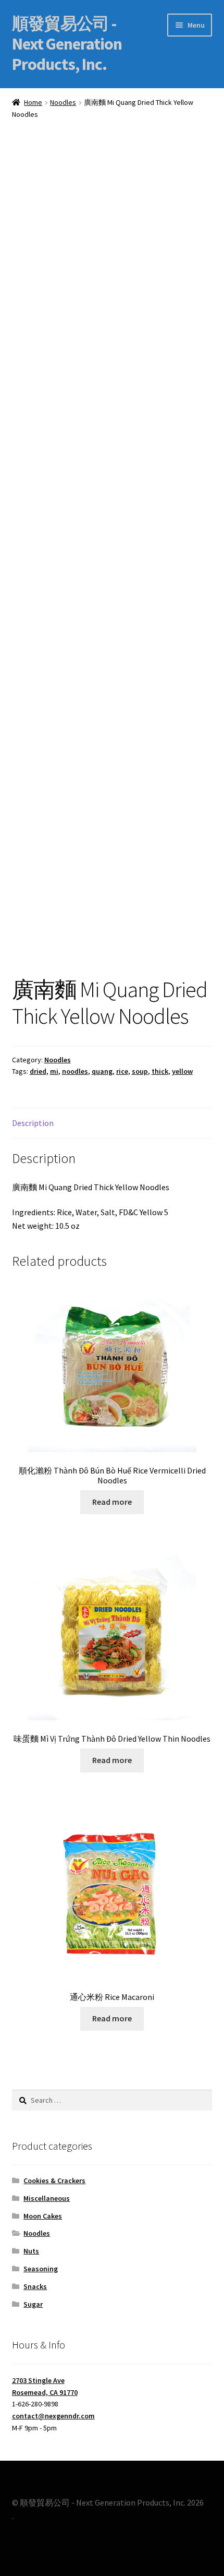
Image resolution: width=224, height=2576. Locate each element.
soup (140, 1071)
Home (33, 102)
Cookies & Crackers (54, 2180)
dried (38, 1071)
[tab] (112, 1124)
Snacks (35, 2286)
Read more (112, 1502)
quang (102, 1071)
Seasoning (41, 2269)
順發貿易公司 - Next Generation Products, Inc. (67, 44)
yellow (182, 1071)
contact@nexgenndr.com (53, 2416)
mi (54, 1071)
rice (122, 1071)
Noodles (63, 102)
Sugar (33, 2304)
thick (160, 1071)
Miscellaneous (47, 2198)
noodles (75, 1071)
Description (33, 1123)
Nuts (31, 2251)
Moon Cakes (43, 2216)
